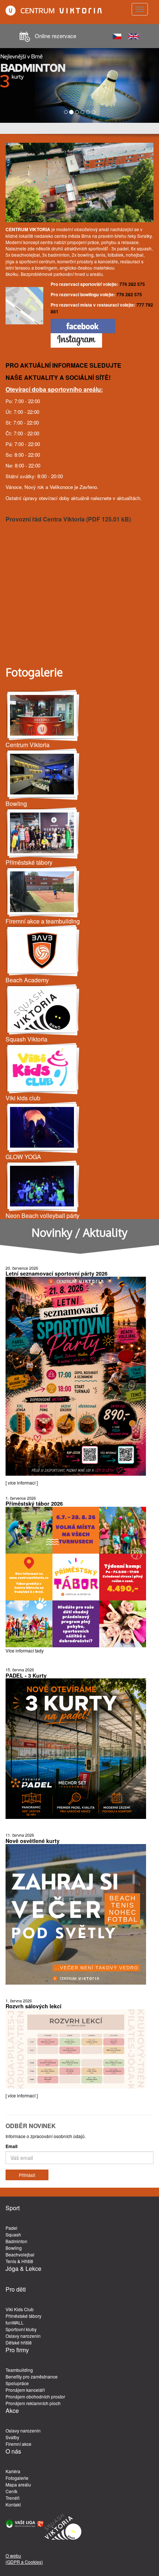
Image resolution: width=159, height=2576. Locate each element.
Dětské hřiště (19, 2342)
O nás (13, 2451)
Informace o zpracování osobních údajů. (46, 2136)
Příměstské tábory (23, 2316)
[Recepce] (43, 715)
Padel (11, 2228)
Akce (12, 2411)
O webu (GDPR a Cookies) (24, 2559)
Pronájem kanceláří (25, 2390)
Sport (13, 2208)
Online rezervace (55, 36)
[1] (43, 833)
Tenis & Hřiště (19, 2261)
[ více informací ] (22, 1483)
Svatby (12, 2437)
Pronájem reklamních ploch (33, 2403)
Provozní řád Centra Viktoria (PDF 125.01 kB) (68, 519)
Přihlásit (27, 2175)
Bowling (14, 2248)
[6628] (43, 1010)
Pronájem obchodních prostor (35, 2396)
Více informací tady (25, 1650)
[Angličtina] (133, 35)
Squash (13, 2234)
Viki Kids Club (20, 2309)
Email (11, 2146)
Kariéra (13, 2471)
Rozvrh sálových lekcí (33, 2006)
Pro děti (16, 2289)
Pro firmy (17, 2350)
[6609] (43, 1186)
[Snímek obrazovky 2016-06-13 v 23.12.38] (43, 1069)
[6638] (43, 951)
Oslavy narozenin (23, 2336)
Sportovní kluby (21, 2329)
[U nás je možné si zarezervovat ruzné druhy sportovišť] (43, 892)
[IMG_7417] (43, 774)
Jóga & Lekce (23, 2269)
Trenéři (13, 2498)
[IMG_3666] (43, 1127)
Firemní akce (18, 2444)
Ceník (11, 2491)
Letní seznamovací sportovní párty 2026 (57, 1273)
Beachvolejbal (20, 2254)
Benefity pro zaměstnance (32, 2376)
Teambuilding (19, 2370)
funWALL (15, 2322)
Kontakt (13, 2504)
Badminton (16, 2241)
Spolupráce (17, 2383)
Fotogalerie (17, 2478)
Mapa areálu (18, 2484)
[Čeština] (117, 35)
